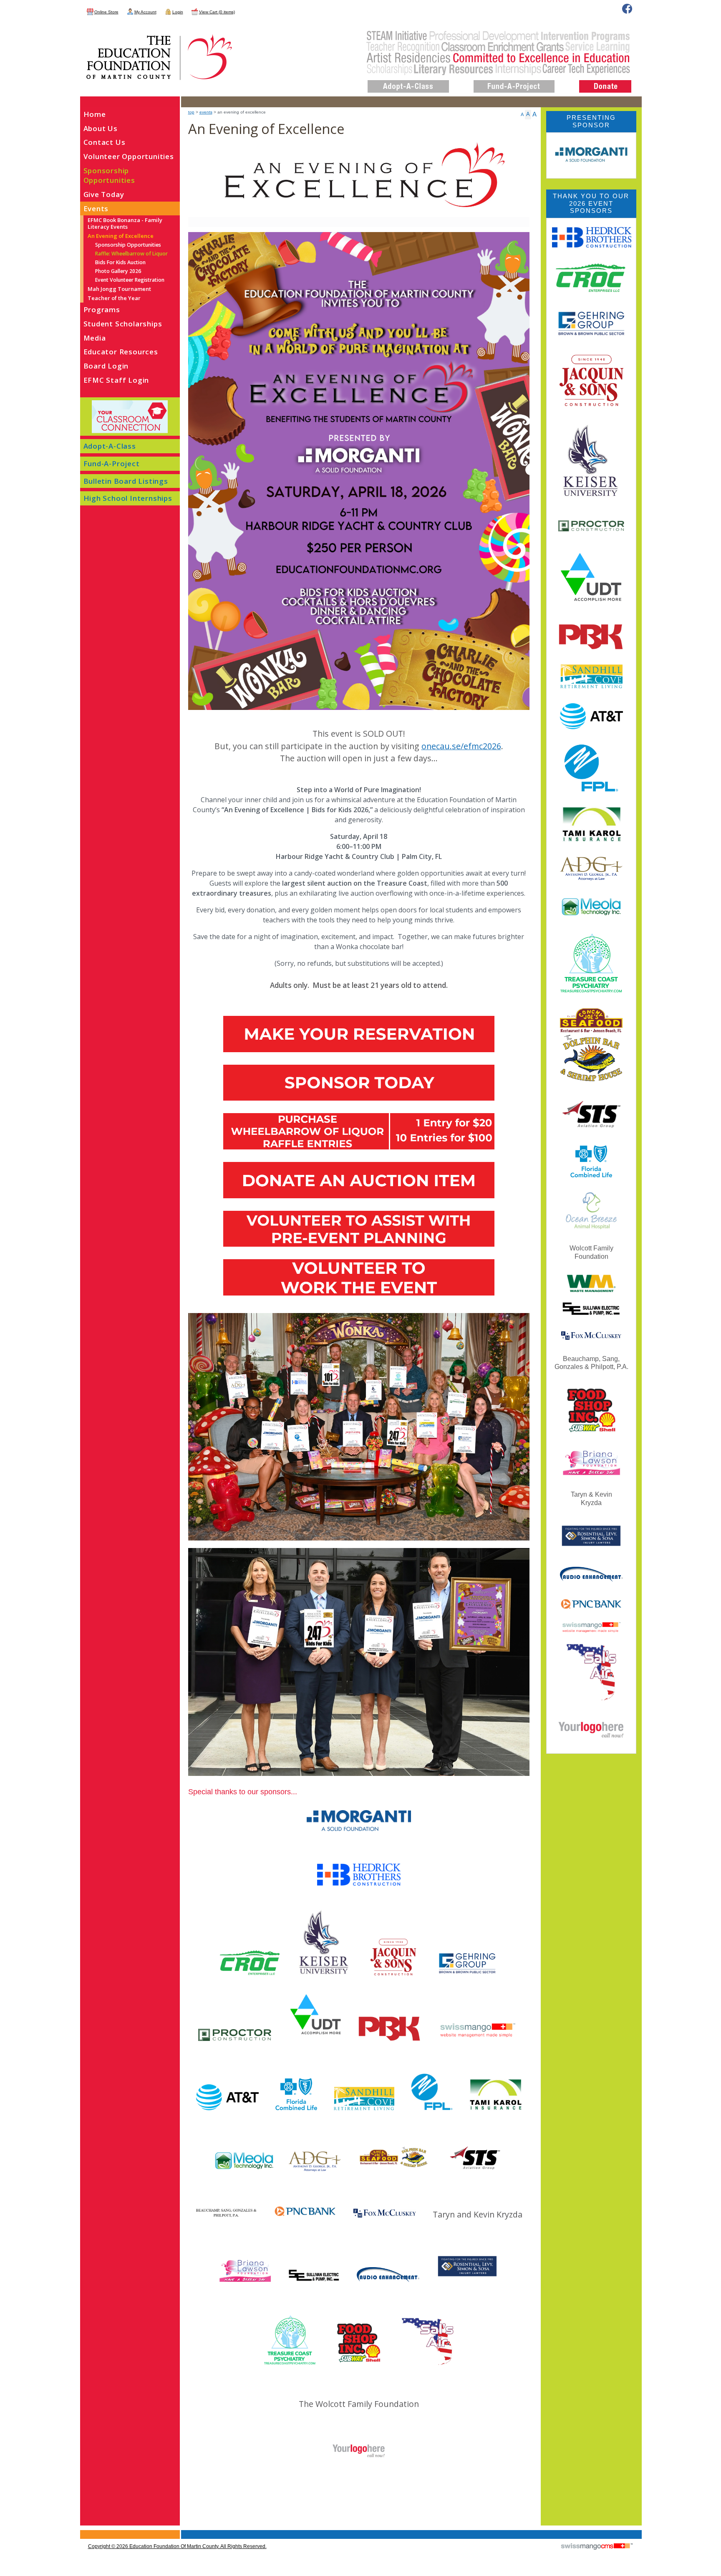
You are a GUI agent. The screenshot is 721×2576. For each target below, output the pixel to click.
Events (206, 112)
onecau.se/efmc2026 (461, 746)
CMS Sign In (85, 2531)
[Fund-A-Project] (514, 80)
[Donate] (605, 80)
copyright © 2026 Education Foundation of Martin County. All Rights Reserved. (177, 2546)
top (191, 112)
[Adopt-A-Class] (408, 80)
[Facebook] (627, 9)
